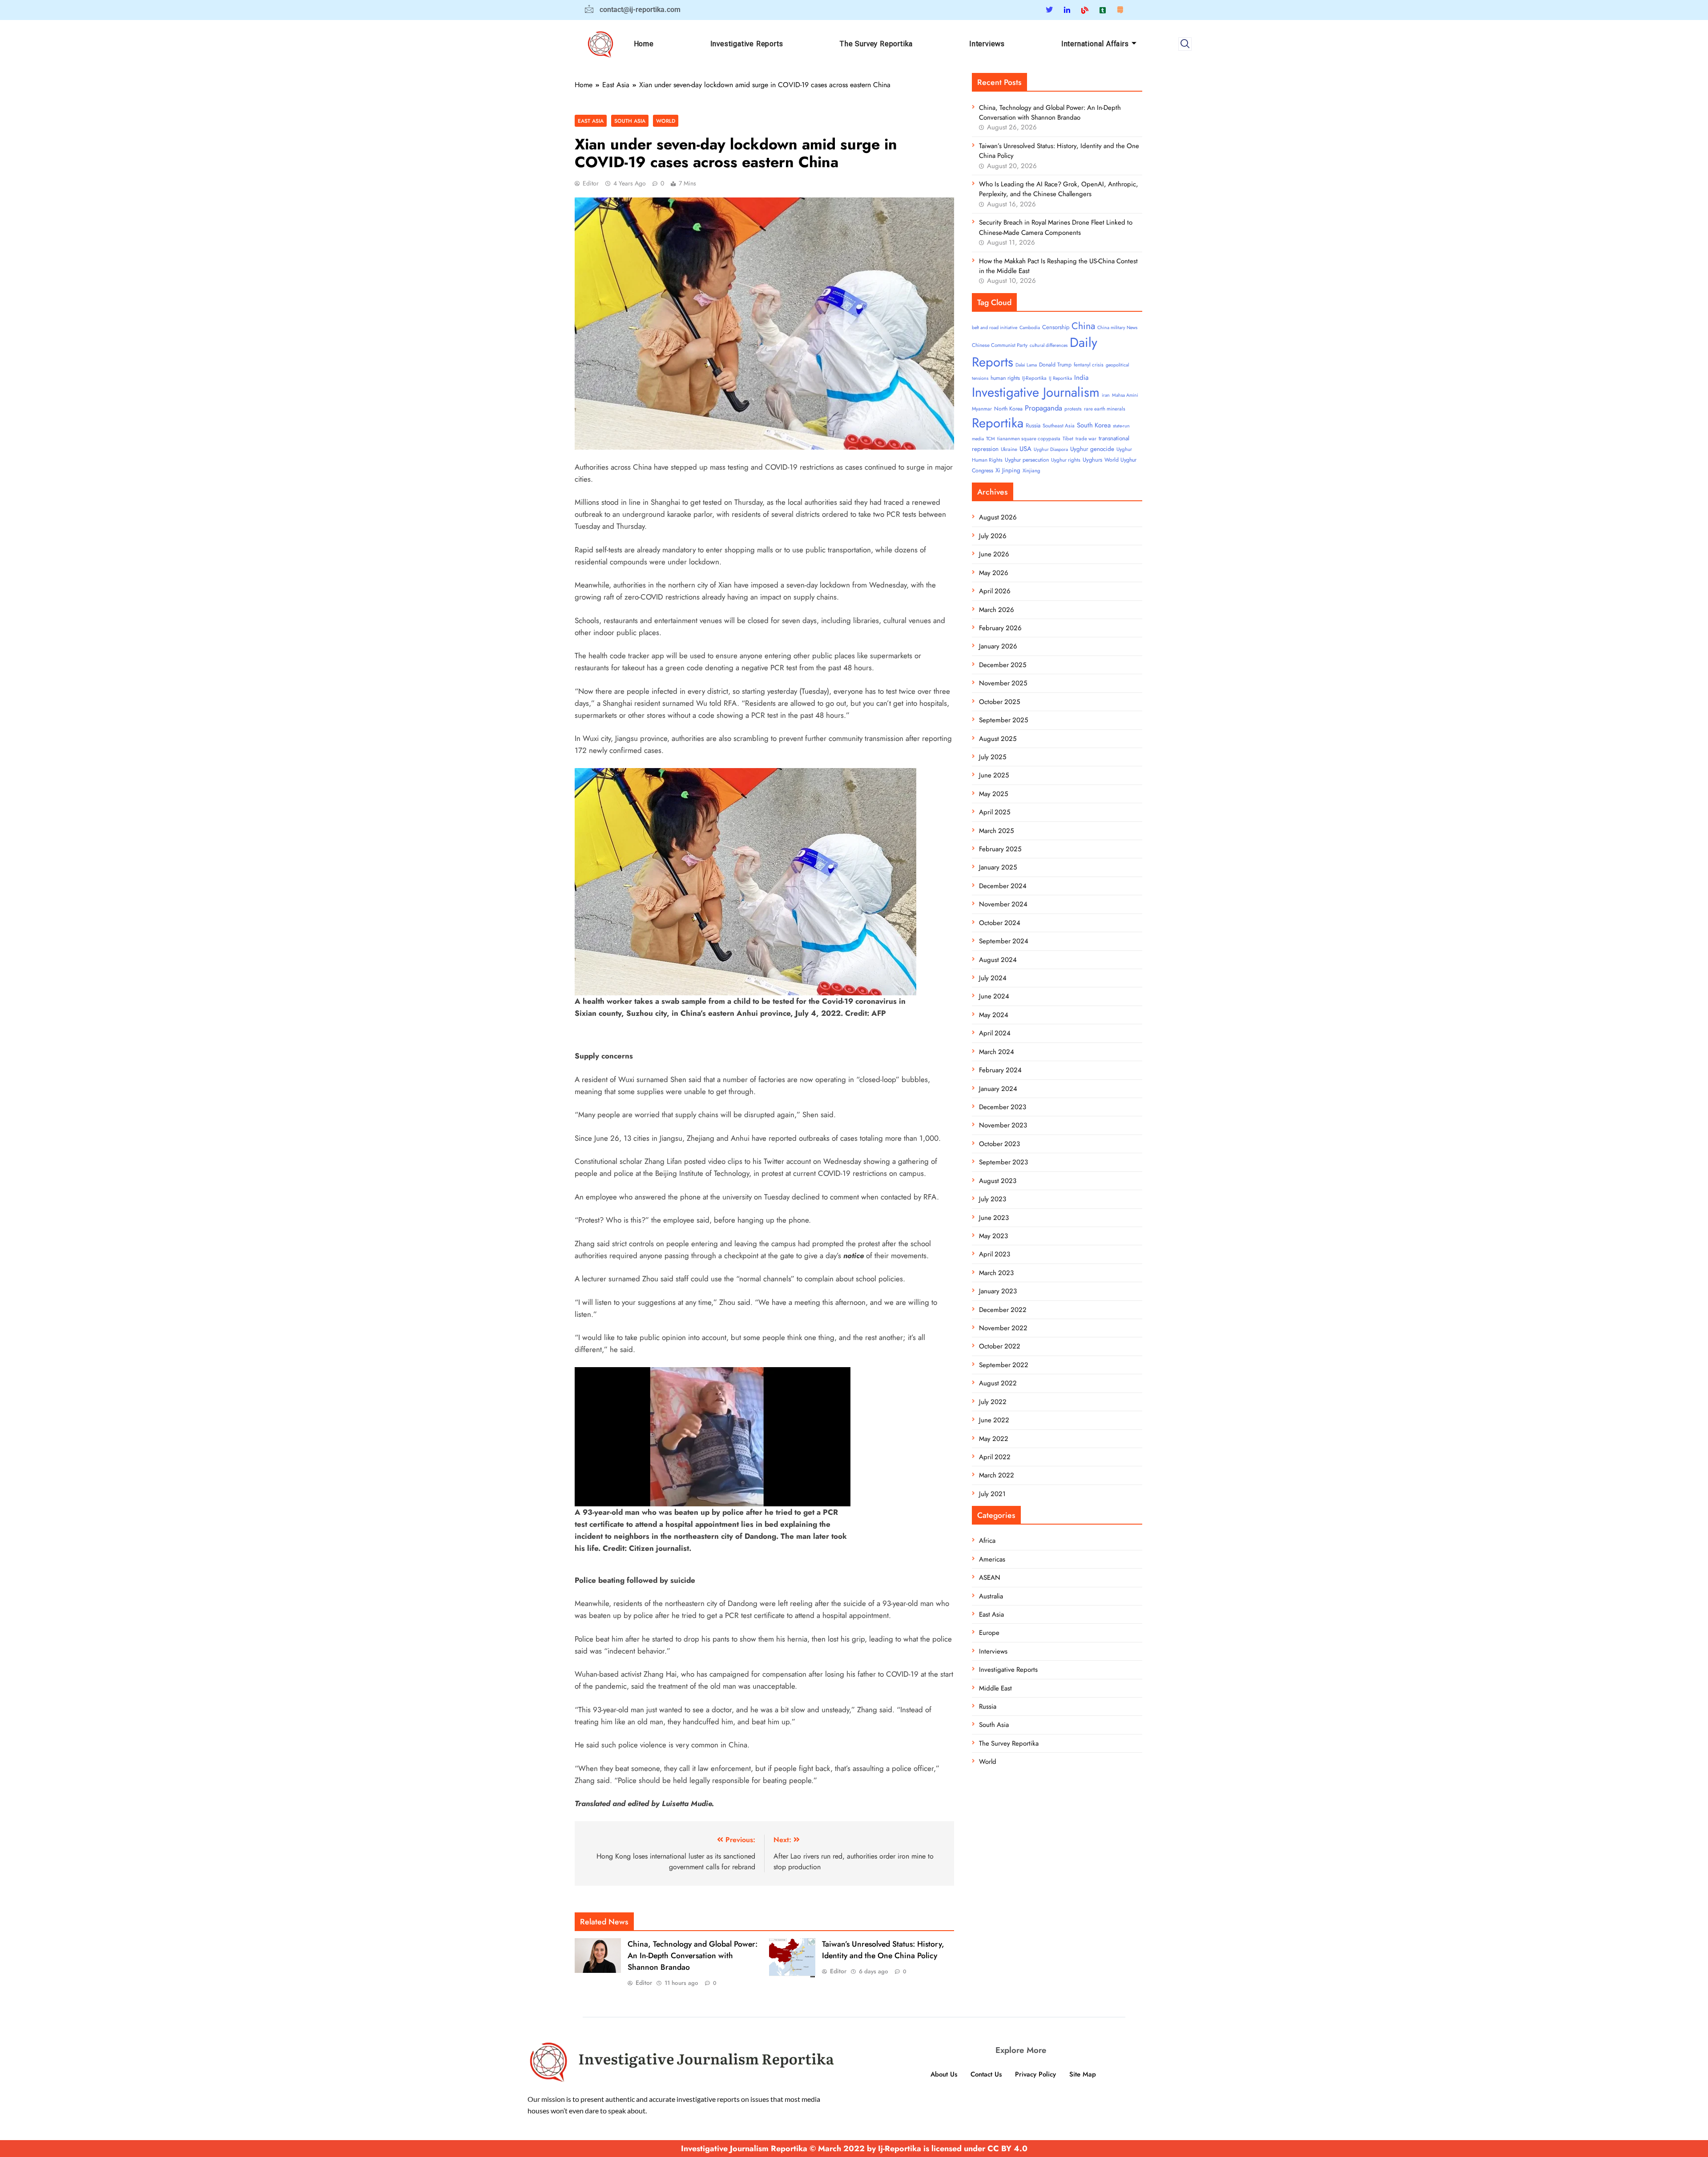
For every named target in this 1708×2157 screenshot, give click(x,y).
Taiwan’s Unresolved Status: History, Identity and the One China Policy (883, 1950)
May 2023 (993, 1236)
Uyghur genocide (1092, 449)
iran (1106, 395)
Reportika (998, 423)
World (666, 121)
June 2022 (994, 1420)
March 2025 (996, 831)
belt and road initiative (995, 328)
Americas (992, 1559)
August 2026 (998, 517)
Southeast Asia (1059, 426)
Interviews (987, 44)
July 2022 (993, 1402)
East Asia (591, 121)
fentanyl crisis (1089, 365)
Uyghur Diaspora (1051, 449)
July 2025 (993, 757)
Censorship (1056, 327)
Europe (989, 1633)
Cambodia (1030, 328)
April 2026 (995, 591)
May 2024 (994, 1015)
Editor (591, 183)
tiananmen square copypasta (1029, 439)
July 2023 (993, 1199)
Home (644, 44)
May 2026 (994, 573)
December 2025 (1003, 665)
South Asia (630, 121)
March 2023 (996, 1273)
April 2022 (995, 1457)
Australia (991, 1596)
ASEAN (990, 1578)
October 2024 (1000, 923)
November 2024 (1003, 904)
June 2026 (994, 554)
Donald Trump (1055, 365)
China (1083, 326)
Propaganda (1043, 408)
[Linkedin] (1067, 10)
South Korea (1094, 425)
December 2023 (1003, 1107)
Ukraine (1009, 449)
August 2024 (998, 960)
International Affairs (1095, 44)
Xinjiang (1031, 471)
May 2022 (994, 1439)
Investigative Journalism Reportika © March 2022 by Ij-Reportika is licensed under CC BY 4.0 (854, 2149)
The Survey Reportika (876, 44)
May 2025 (993, 794)
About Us (944, 2074)
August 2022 (998, 1383)
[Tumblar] (1103, 10)
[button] (1185, 44)
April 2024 (995, 1033)
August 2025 (998, 739)
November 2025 (1003, 683)
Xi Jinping (1008, 470)
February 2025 (1000, 849)
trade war (1086, 439)
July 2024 (993, 978)
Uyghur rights (1066, 460)
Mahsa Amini (1125, 395)
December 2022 (1003, 1310)
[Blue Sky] (1085, 10)
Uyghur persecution (1027, 460)
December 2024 (1003, 886)
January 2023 (998, 1291)
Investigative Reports (747, 44)
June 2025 (994, 775)
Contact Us (986, 2074)
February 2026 (1000, 628)
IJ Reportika (1060, 378)
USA (1025, 449)
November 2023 (1003, 1125)
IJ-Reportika (1034, 378)
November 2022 (1003, 1328)
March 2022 (997, 1475)
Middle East (995, 1688)
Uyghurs (1092, 460)
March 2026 (997, 610)
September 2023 (1003, 1162)
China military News (1117, 328)
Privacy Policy (1035, 2074)
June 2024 (994, 996)
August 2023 (998, 1181)
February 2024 (1000, 1070)
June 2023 (994, 1218)
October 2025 (999, 702)
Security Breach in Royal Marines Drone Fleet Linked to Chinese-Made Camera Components (1056, 227)
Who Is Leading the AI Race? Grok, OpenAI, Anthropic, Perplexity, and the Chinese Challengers (1059, 189)
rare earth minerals (1105, 409)
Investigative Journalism (1036, 392)
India (1081, 378)
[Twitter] (1049, 10)
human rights (1005, 378)
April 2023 (995, 1254)
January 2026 (998, 646)
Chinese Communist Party (1000, 345)
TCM (991, 439)
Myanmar (982, 409)
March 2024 (997, 1052)
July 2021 (992, 1494)
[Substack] (1120, 10)
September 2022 (1004, 1365)
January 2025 (998, 867)
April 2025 (995, 812)
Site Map (1083, 2074)
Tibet (1068, 439)
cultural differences (1049, 345)
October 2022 (1000, 1346)
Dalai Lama (1026, 365)
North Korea (1008, 409)
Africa (987, 1541)
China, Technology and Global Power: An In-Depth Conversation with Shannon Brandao (693, 1956)
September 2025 (1003, 720)
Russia (1033, 425)
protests (1073, 409)
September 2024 (1004, 941)
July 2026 (993, 536)
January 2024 (998, 1089)
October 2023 (999, 1144)
